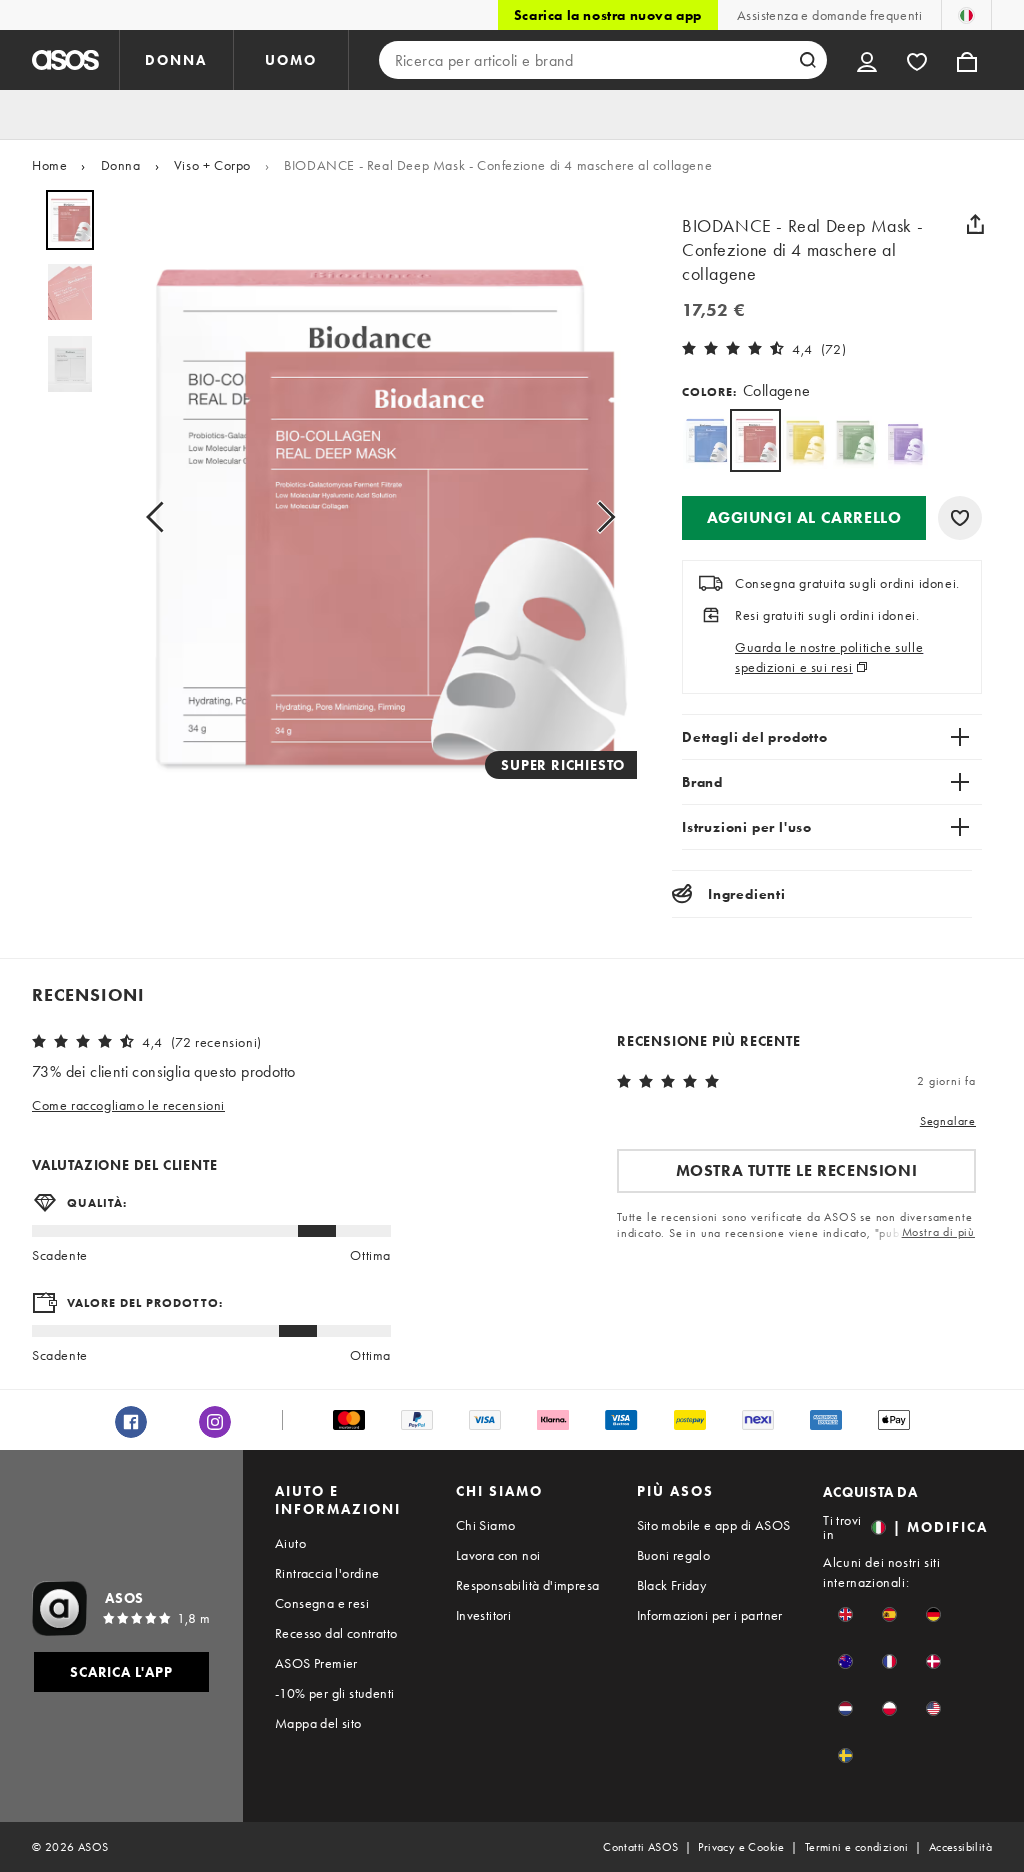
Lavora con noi (498, 1555)
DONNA (176, 60)
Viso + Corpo (212, 165)
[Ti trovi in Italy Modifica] (966, 15)
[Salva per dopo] (960, 518)
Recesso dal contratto (336, 1633)
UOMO (291, 60)
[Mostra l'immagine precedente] (161, 517)
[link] (755, 440)
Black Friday (672, 1585)
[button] (804, 518)
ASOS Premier (316, 1663)
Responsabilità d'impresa (528, 1585)
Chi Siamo (486, 1525)
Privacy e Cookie (741, 1847)
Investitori (483, 1615)
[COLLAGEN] (905, 440)
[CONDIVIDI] (975, 224)
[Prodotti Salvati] (917, 60)
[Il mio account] (867, 60)
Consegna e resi (322, 1603)
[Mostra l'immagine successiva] (600, 517)
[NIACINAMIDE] (805, 440)
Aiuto (290, 1543)
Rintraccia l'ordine (327, 1573)
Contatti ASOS (640, 1847)
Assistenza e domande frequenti (829, 15)
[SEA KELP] (855, 440)
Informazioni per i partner (710, 1615)
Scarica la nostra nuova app (608, 15)
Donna (121, 165)
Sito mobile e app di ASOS (714, 1525)
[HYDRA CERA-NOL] (705, 440)
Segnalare (948, 1121)
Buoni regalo (674, 1555)
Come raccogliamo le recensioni (128, 1105)
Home (49, 165)
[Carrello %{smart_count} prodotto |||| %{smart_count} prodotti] (967, 60)
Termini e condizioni (857, 1847)
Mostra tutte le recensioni (797, 1170)
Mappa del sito (318, 1723)
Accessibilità (960, 1847)
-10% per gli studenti (334, 1693)
